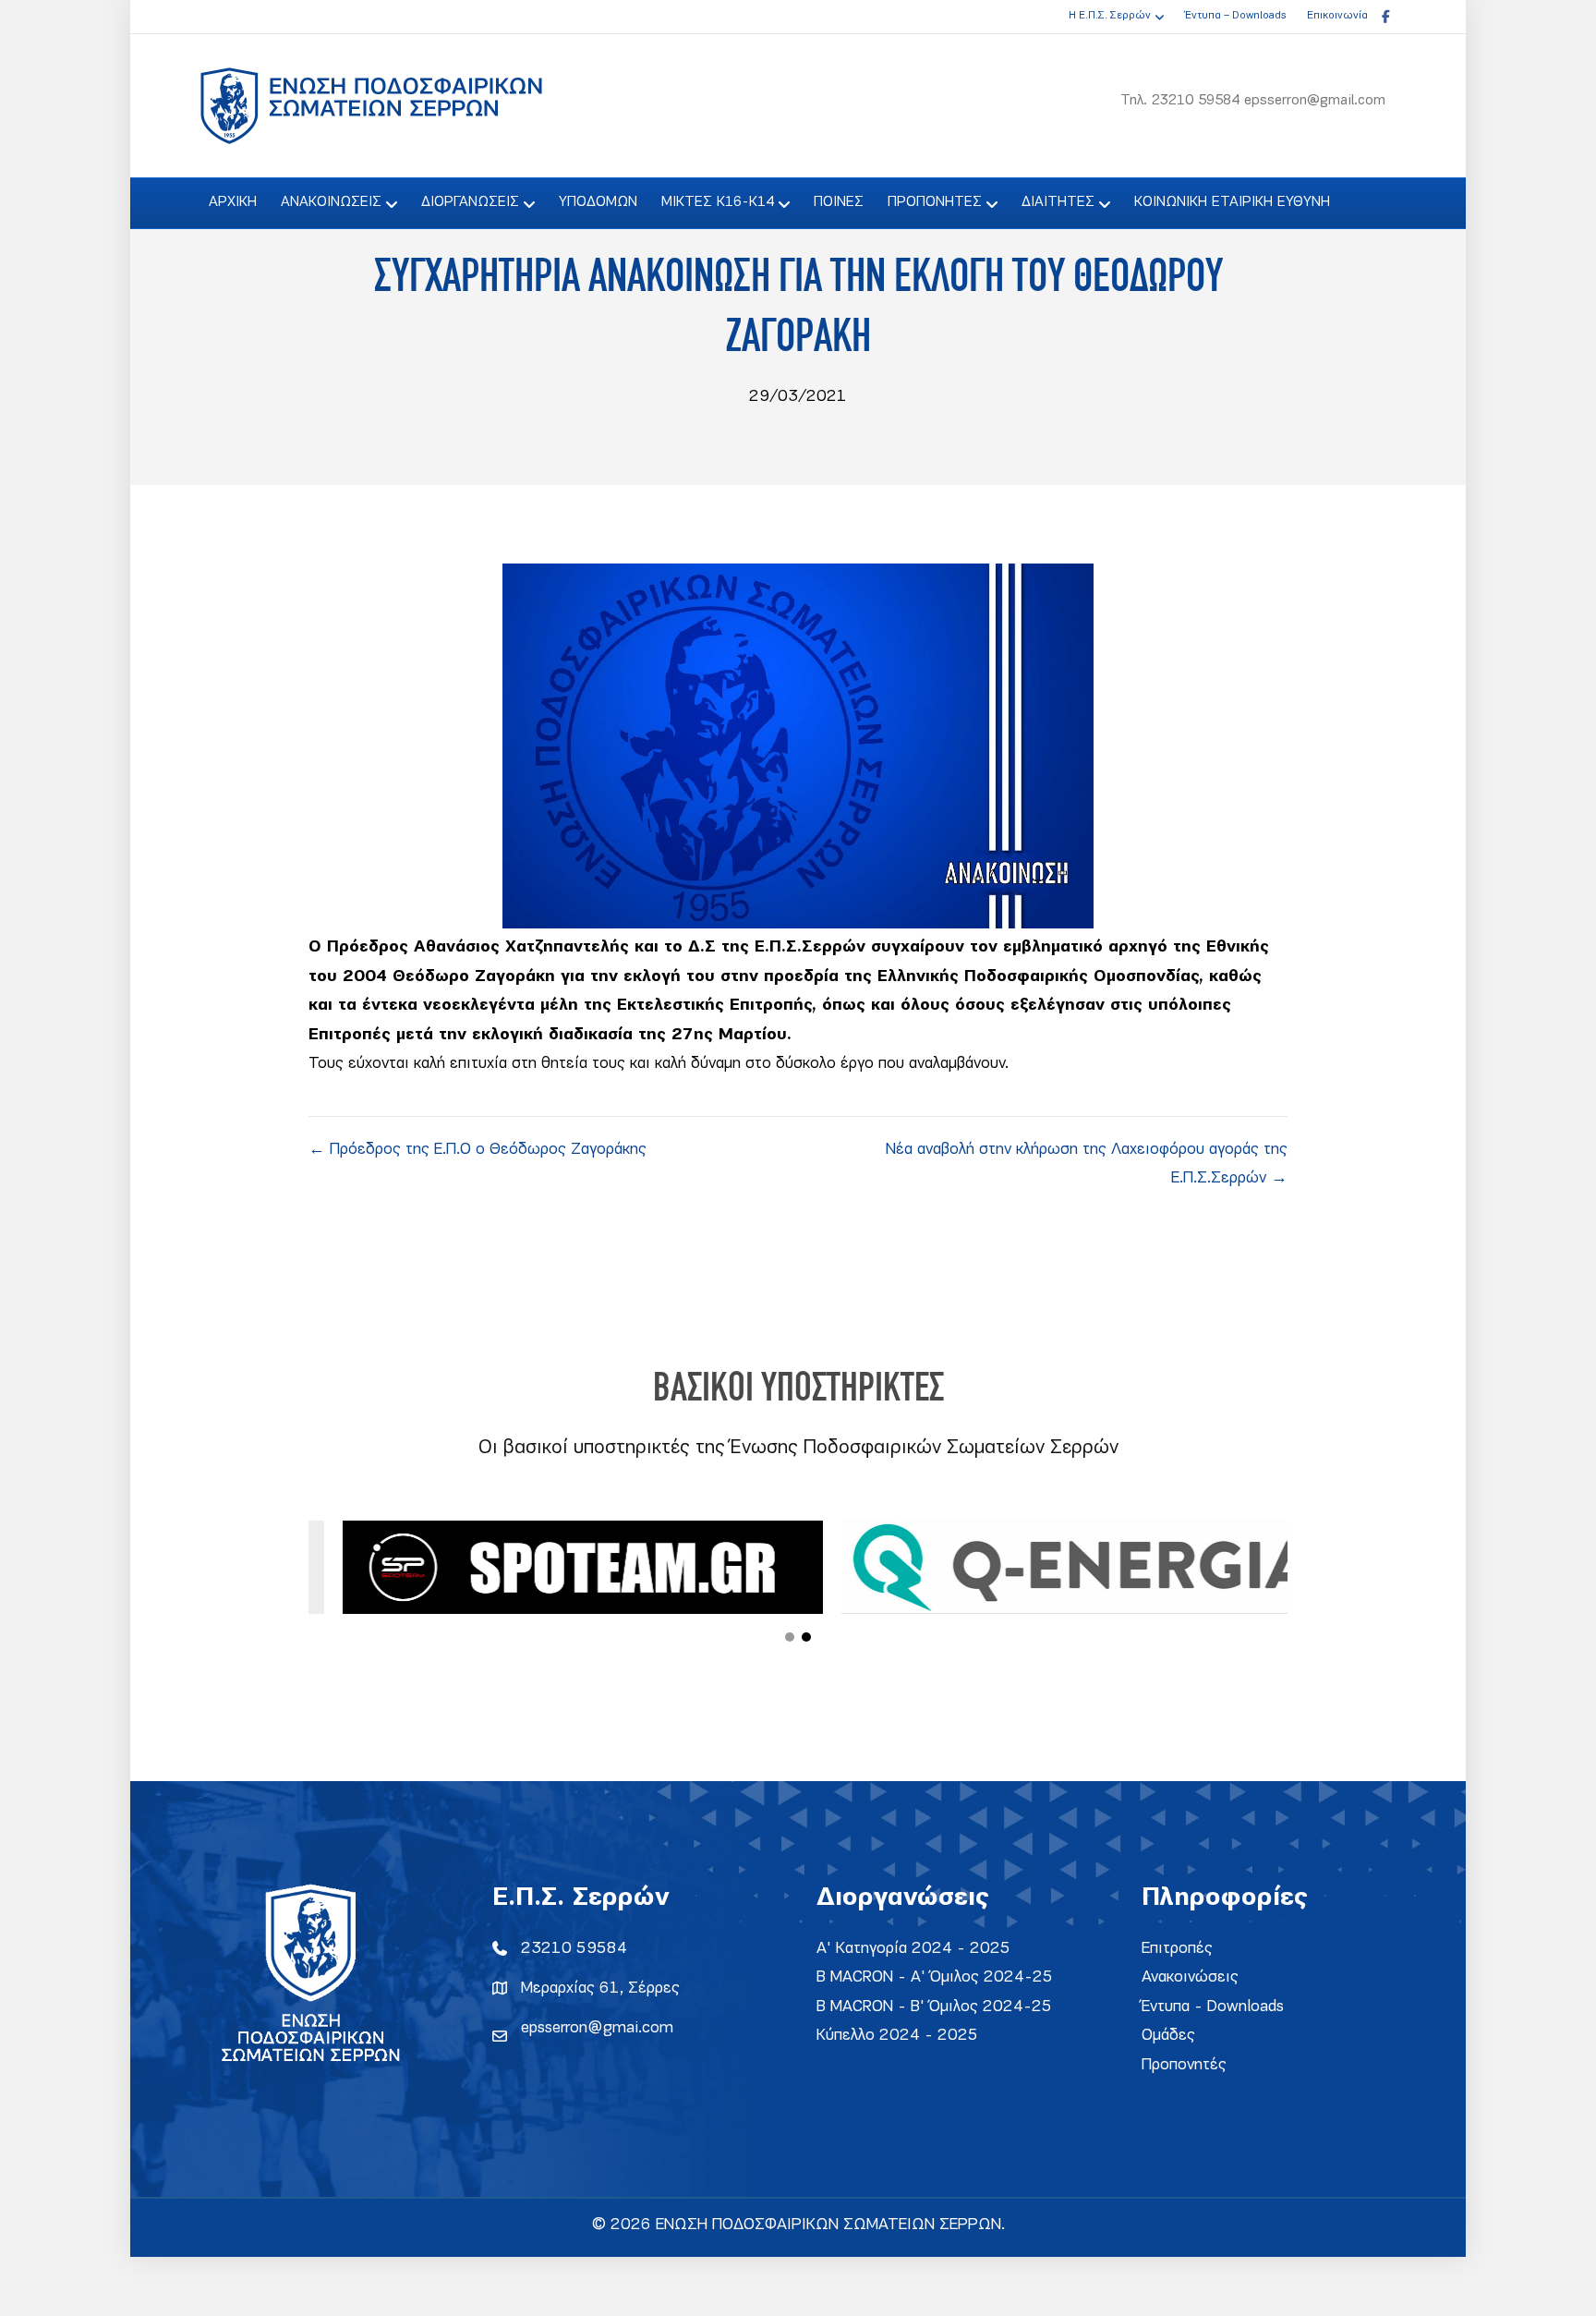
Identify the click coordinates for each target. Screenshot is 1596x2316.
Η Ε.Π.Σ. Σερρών (1110, 16)
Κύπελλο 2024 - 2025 (897, 2036)
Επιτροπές (1177, 1949)
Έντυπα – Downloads (1235, 16)
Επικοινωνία (1337, 16)
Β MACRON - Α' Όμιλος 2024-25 (935, 1977)
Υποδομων (598, 202)
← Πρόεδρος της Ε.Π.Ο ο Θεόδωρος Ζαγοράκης (478, 1150)
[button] (790, 1637)
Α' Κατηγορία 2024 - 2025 (913, 1949)
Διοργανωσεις (470, 202)
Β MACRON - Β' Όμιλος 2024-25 (934, 2007)
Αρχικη (233, 202)
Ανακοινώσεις (1190, 1977)
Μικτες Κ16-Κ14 (718, 202)
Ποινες (839, 202)
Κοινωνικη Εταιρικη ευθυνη (1232, 202)
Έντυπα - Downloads (1213, 2007)
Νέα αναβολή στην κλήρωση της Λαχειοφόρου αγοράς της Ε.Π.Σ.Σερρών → (1087, 1164)
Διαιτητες (1058, 202)
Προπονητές (1184, 2065)
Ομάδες (1168, 2036)
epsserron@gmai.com (597, 2028)
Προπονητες (935, 202)
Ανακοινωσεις (331, 202)
